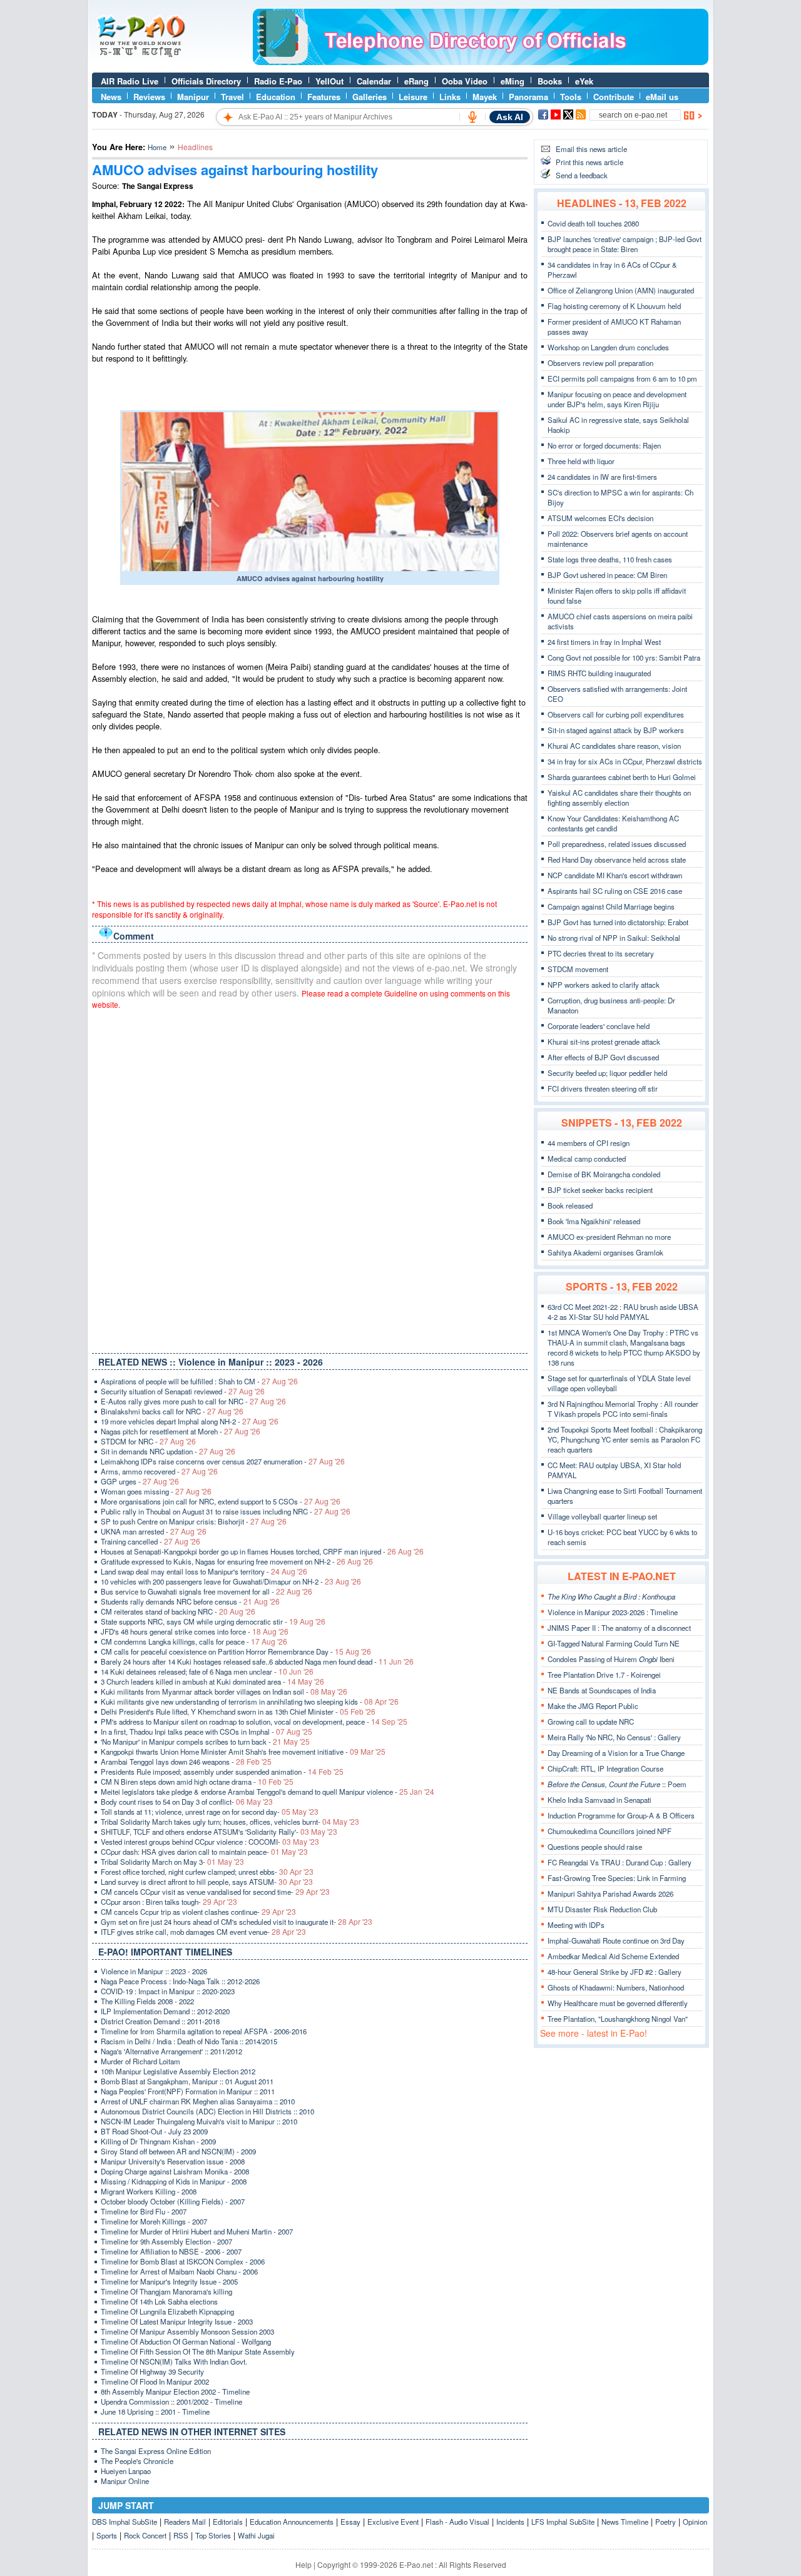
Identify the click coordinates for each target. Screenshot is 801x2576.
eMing (513, 81)
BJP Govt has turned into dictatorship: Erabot (618, 922)
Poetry (666, 2522)
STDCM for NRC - (148, 1441)
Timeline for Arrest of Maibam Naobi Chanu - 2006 (179, 2271)
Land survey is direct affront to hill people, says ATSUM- (207, 1882)
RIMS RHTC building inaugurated (599, 673)
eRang (416, 81)
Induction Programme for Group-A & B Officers (621, 1815)
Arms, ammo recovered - (159, 1471)
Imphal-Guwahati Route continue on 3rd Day (616, 1940)
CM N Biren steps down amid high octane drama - (197, 1782)
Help (304, 2564)
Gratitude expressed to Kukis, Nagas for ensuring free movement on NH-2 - (237, 1561)
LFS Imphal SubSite (563, 2522)
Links (450, 97)
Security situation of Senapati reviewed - (183, 1391)
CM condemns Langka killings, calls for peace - (194, 1641)
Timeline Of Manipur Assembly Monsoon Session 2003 (187, 2331)
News (111, 97)
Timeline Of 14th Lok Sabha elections (159, 2301)
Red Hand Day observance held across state (617, 860)
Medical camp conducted (587, 1159)
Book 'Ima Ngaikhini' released (594, 1221)
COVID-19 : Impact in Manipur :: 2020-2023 (168, 1991)
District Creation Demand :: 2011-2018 (160, 2021)
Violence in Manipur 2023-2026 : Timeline (613, 1612)
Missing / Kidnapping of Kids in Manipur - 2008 (174, 2181)
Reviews (149, 97)
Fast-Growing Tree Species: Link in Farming (617, 1878)
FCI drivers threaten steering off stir (603, 1088)
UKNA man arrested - (154, 1531)
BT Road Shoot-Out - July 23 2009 (154, 2131)
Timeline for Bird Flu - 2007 (144, 2211)
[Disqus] (310, 1179)
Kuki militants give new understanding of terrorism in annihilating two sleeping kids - (250, 1701)
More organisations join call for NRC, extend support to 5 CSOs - (221, 1501)
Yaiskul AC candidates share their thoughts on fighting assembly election (619, 798)
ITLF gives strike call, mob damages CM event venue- (203, 1932)
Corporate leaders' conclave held (599, 1026)
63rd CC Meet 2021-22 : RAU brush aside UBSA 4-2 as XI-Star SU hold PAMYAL (623, 1312)
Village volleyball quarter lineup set (602, 1516)
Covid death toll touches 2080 (593, 223)
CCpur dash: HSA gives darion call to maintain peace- (204, 1852)
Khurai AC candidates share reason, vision (614, 746)
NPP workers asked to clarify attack (604, 985)
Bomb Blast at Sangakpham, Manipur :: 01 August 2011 (187, 2081)
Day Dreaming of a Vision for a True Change (616, 1753)
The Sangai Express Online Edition (156, 2451)
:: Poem (617, 1784)
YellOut (329, 81)
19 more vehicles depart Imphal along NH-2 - (190, 1421)
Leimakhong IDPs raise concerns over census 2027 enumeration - (223, 1461)
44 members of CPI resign (589, 1143)
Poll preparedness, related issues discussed (617, 844)
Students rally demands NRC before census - (190, 1601)
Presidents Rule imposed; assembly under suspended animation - (222, 1772)
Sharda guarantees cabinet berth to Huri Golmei (622, 777)
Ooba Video (465, 81)
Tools (571, 97)
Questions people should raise (595, 1847)
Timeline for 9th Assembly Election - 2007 (166, 2241)
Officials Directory (206, 81)
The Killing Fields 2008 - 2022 (147, 2001)
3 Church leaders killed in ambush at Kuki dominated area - (212, 1681)
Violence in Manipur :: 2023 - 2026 (154, 1971)
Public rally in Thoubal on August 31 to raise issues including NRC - (226, 1511)
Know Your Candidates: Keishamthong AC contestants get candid (613, 823)
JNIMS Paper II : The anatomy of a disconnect (619, 1628)
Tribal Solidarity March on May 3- (172, 1862)
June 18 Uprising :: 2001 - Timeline (155, 2411)
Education (276, 97)
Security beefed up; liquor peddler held (607, 1073)
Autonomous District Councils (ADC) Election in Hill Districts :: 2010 (207, 2111)
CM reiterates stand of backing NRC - (178, 1611)
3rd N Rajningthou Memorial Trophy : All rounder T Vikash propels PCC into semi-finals (623, 1409)
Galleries (370, 97)
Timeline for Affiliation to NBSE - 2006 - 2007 (171, 2251)
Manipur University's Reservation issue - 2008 (173, 2161)
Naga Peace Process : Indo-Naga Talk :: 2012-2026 (180, 1981)
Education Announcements (292, 2522)
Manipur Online (125, 2481)
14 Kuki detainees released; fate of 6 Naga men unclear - (207, 1671)
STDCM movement (578, 969)
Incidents (510, 2522)
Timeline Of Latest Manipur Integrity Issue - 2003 (177, 2321)
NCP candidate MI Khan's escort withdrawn (615, 875)
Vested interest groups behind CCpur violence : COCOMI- (210, 1842)
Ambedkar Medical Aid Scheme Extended (613, 1956)
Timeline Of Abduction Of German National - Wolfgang (186, 2341)
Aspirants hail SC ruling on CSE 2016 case (615, 891)
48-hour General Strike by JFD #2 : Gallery (615, 1972)
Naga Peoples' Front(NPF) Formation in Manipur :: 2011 (188, 2091)
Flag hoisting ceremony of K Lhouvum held (614, 306)
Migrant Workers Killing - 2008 (149, 2191)
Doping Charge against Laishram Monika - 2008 (175, 2171)
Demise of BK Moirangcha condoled (604, 1174)
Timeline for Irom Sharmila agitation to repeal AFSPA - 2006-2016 (204, 2031)
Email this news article (591, 149)
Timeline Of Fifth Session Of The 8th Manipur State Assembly (198, 2351)
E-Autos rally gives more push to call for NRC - (193, 1401)
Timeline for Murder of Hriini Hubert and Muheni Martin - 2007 (197, 2231)
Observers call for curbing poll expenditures (616, 714)
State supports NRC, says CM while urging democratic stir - (213, 1621)
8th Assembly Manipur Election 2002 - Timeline (175, 2391)
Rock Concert (145, 2535)
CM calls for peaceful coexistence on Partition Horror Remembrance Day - (236, 1651)
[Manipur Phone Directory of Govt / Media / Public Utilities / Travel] (481, 62)
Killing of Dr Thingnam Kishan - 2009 (158, 2141)
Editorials (228, 2522)
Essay (350, 2522)
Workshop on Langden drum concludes (608, 347)
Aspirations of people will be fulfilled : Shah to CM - (199, 1381)
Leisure (413, 97)
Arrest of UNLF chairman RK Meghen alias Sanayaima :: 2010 (198, 2101)
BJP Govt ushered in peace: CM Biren (607, 575)
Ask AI (510, 117)
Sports (107, 2535)
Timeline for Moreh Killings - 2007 (154, 2221)
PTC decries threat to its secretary (601, 953)
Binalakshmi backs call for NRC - (172, 1411)
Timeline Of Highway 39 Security (152, 2371)
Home (157, 147)
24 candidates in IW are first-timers (602, 477)
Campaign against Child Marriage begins (611, 906)
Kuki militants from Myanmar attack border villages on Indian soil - (224, 1691)
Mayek (485, 97)
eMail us (662, 97)
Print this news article (589, 162)
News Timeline (625, 2522)
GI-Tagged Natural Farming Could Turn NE (614, 1643)
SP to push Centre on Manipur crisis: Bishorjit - (194, 1521)
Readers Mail (185, 2522)
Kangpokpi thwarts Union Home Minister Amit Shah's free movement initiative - (243, 1752)
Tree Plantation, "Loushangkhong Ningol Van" (618, 2019)
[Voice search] (472, 117)
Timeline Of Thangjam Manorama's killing (166, 2291)
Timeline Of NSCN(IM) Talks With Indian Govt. (174, 2361)
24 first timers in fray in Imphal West (604, 642)
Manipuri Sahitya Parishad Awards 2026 (610, 1894)
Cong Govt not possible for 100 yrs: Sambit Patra (624, 657)
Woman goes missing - (156, 1491)
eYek (584, 81)
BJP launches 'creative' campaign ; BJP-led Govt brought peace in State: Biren (625, 244)
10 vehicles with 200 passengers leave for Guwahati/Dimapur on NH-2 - (231, 1581)
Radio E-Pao (278, 81)
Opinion (695, 2522)
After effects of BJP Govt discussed (603, 1057)
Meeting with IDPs (576, 1925)
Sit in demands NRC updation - (168, 1451)
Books (550, 81)
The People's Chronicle (137, 2461)
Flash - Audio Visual (457, 2522)
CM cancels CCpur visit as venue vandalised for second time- (215, 1892)
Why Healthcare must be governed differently (618, 2003)
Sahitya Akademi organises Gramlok (605, 1252)
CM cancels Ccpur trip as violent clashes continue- (198, 1912)
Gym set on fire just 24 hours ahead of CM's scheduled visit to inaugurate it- (237, 1922)
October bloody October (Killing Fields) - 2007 (173, 2201)
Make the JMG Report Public (593, 1706)
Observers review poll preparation (600, 363)
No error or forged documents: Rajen (604, 445)
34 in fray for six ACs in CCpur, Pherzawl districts (625, 761)
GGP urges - (140, 1481)
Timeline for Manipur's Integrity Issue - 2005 (169, 2281)
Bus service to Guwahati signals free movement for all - (207, 1591)
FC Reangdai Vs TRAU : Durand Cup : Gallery (620, 1862)
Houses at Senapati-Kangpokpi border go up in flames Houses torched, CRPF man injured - (262, 1551)
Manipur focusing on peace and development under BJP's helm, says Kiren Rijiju (617, 399)
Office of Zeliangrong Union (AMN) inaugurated (621, 290)
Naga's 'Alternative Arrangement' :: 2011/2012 (171, 2051)
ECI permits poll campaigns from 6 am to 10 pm (622, 378)
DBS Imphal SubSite (125, 2522)
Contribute (614, 97)
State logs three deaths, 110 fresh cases (610, 559)
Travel (232, 97)
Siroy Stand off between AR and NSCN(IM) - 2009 (178, 2151)
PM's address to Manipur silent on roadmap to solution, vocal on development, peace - (254, 1722)
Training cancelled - (151, 1541)
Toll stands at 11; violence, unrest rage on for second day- (210, 1812)
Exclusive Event (393, 2522)
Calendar (374, 81)
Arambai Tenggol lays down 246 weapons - (186, 1762)
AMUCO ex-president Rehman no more (609, 1237)
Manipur (193, 97)
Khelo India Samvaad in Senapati (599, 1800)
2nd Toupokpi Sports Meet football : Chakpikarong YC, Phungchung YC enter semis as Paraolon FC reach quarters (625, 1439)
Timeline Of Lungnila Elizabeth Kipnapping (167, 2311)
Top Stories (213, 2535)
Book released (570, 1205)
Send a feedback (582, 175)
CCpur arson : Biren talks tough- (169, 1902)
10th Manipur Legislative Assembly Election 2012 (178, 2071)
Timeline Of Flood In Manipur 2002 (155, 2381)
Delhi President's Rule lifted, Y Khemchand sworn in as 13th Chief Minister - (238, 1711)
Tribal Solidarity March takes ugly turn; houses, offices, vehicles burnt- (230, 1822)
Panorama (528, 97)
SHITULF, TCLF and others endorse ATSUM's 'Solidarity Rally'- (219, 1832)
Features (324, 97)
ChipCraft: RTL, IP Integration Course (605, 1768)
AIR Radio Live (130, 81)
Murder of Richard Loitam (140, 2061)
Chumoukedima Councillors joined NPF (610, 1831)
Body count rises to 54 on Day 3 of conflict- (187, 1802)
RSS (181, 2535)
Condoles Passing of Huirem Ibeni (611, 1659)
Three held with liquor (581, 461)
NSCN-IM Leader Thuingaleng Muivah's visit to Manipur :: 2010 (199, 2121)
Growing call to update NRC (591, 1722)
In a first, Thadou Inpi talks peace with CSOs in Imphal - (207, 1732)
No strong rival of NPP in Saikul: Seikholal (614, 938)
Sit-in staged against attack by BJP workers (616, 730)
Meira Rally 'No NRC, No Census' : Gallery (614, 1737)
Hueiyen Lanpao (126, 2471)
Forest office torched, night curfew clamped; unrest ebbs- (207, 1872)
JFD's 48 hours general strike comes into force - (195, 1631)
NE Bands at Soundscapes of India (602, 1690)
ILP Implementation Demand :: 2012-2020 (165, 2011)
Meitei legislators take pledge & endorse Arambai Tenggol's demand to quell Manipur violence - (268, 1792)
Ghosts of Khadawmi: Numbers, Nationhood (616, 1987)
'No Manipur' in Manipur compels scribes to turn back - (205, 1742)
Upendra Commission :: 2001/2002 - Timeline (171, 2401)
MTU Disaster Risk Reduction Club (602, 1909)
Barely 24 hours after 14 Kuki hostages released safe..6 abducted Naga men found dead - (257, 1661)
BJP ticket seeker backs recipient (600, 1190)
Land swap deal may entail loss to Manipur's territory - (204, 1571)
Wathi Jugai (256, 2535)
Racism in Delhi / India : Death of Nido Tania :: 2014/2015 (189, 2041)
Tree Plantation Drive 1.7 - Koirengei (604, 1675)
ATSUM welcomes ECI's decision (600, 518)
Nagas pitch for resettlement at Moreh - (181, 1431)
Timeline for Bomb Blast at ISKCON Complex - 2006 (183, 2261)
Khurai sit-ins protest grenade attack (604, 1042)
